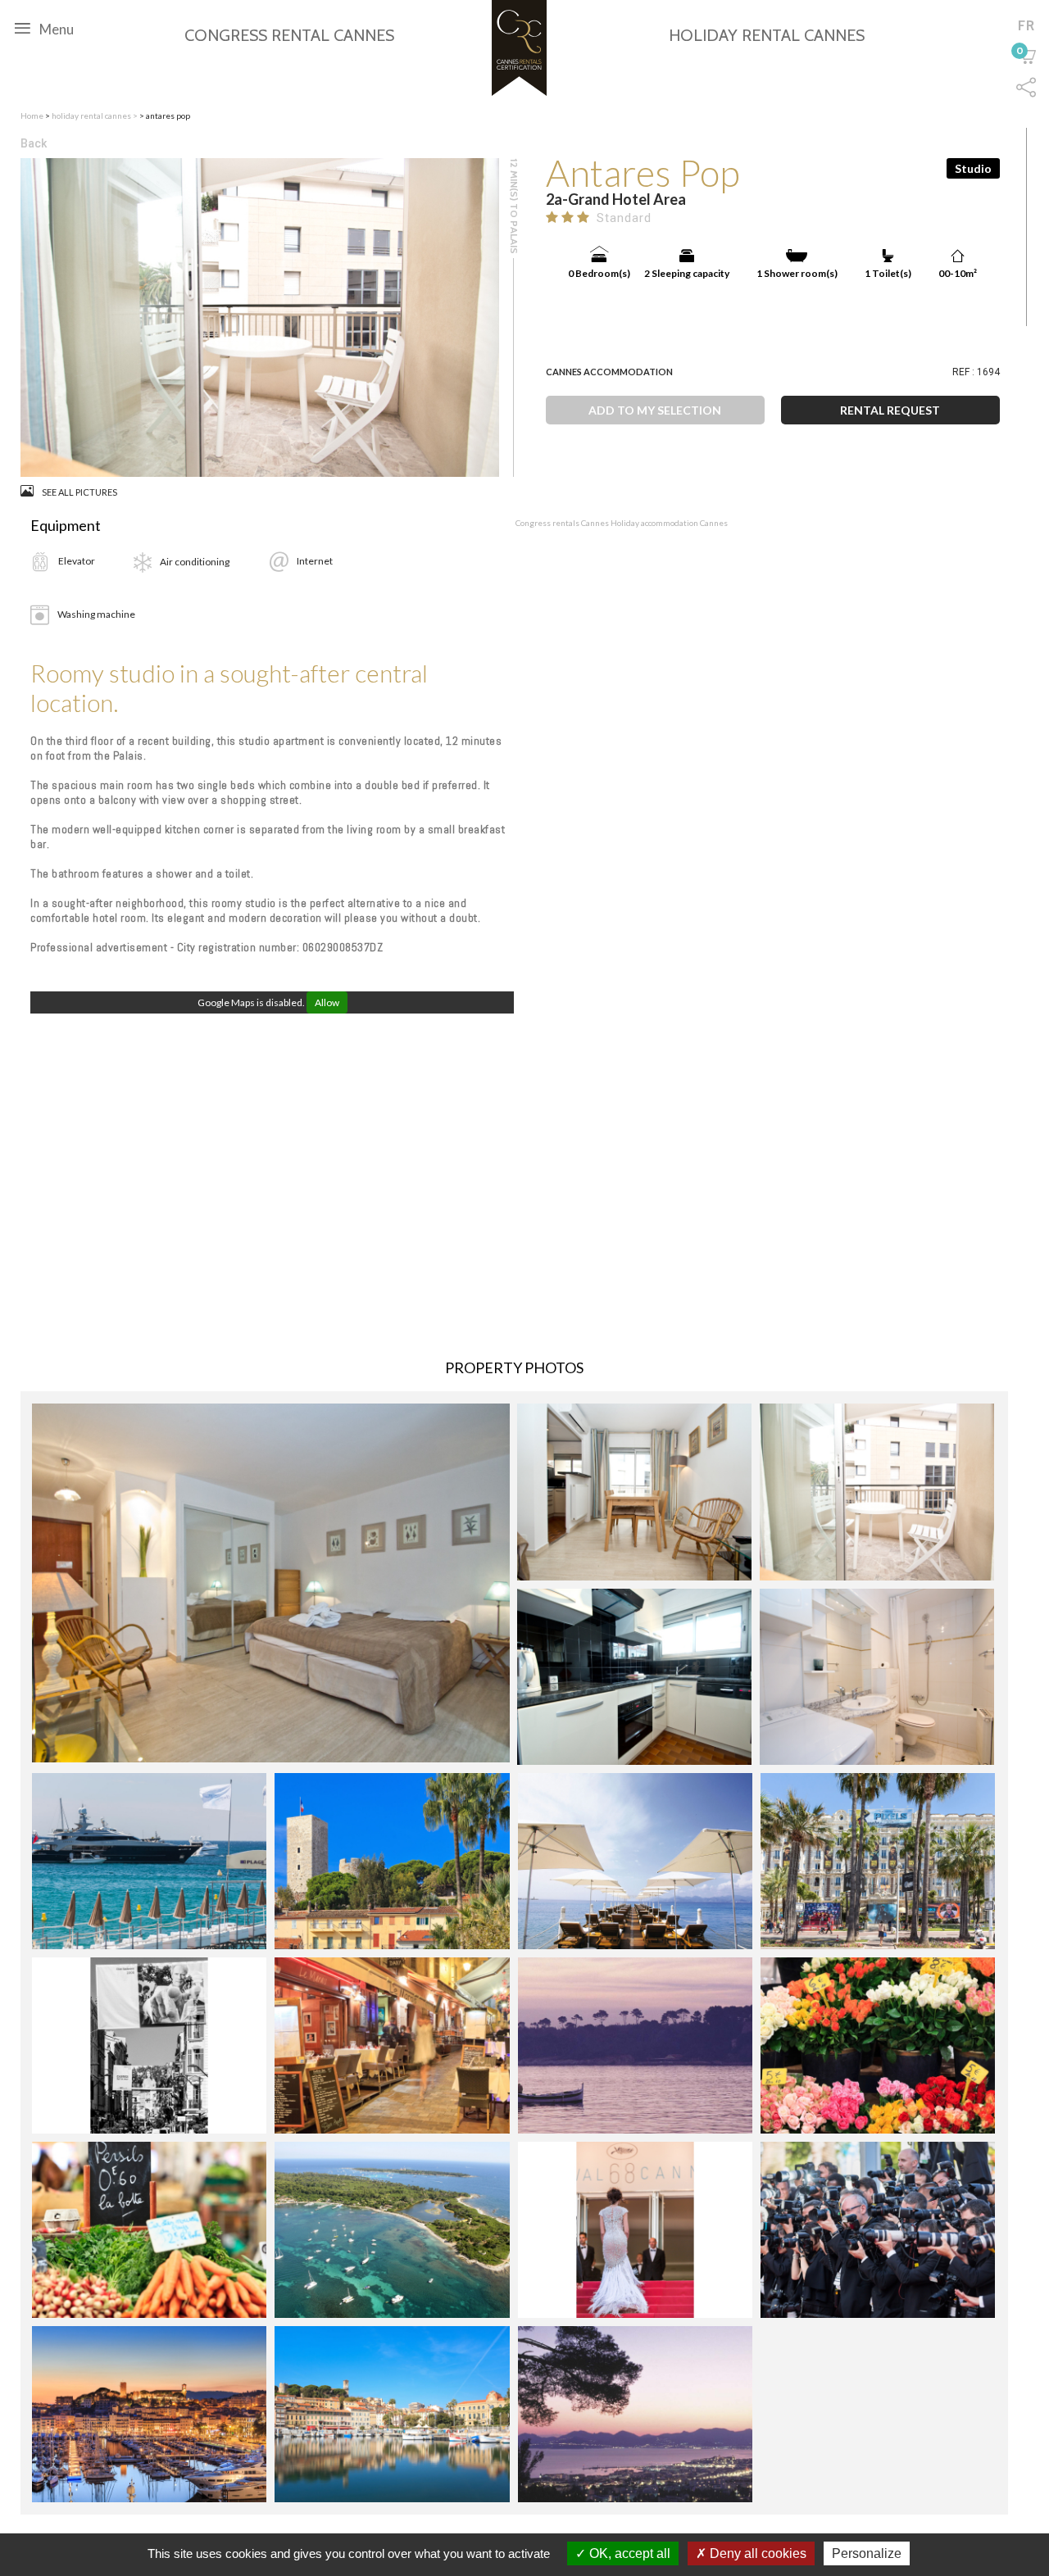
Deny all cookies (756, 2553)
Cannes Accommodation (609, 372)
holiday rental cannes (92, 116)
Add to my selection (655, 410)
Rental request (890, 410)
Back (34, 143)
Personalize (867, 2553)
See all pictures (79, 492)
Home (32, 116)
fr (1026, 25)
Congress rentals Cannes (563, 523)
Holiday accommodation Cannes (669, 523)
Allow (327, 1002)
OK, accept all (628, 2553)
